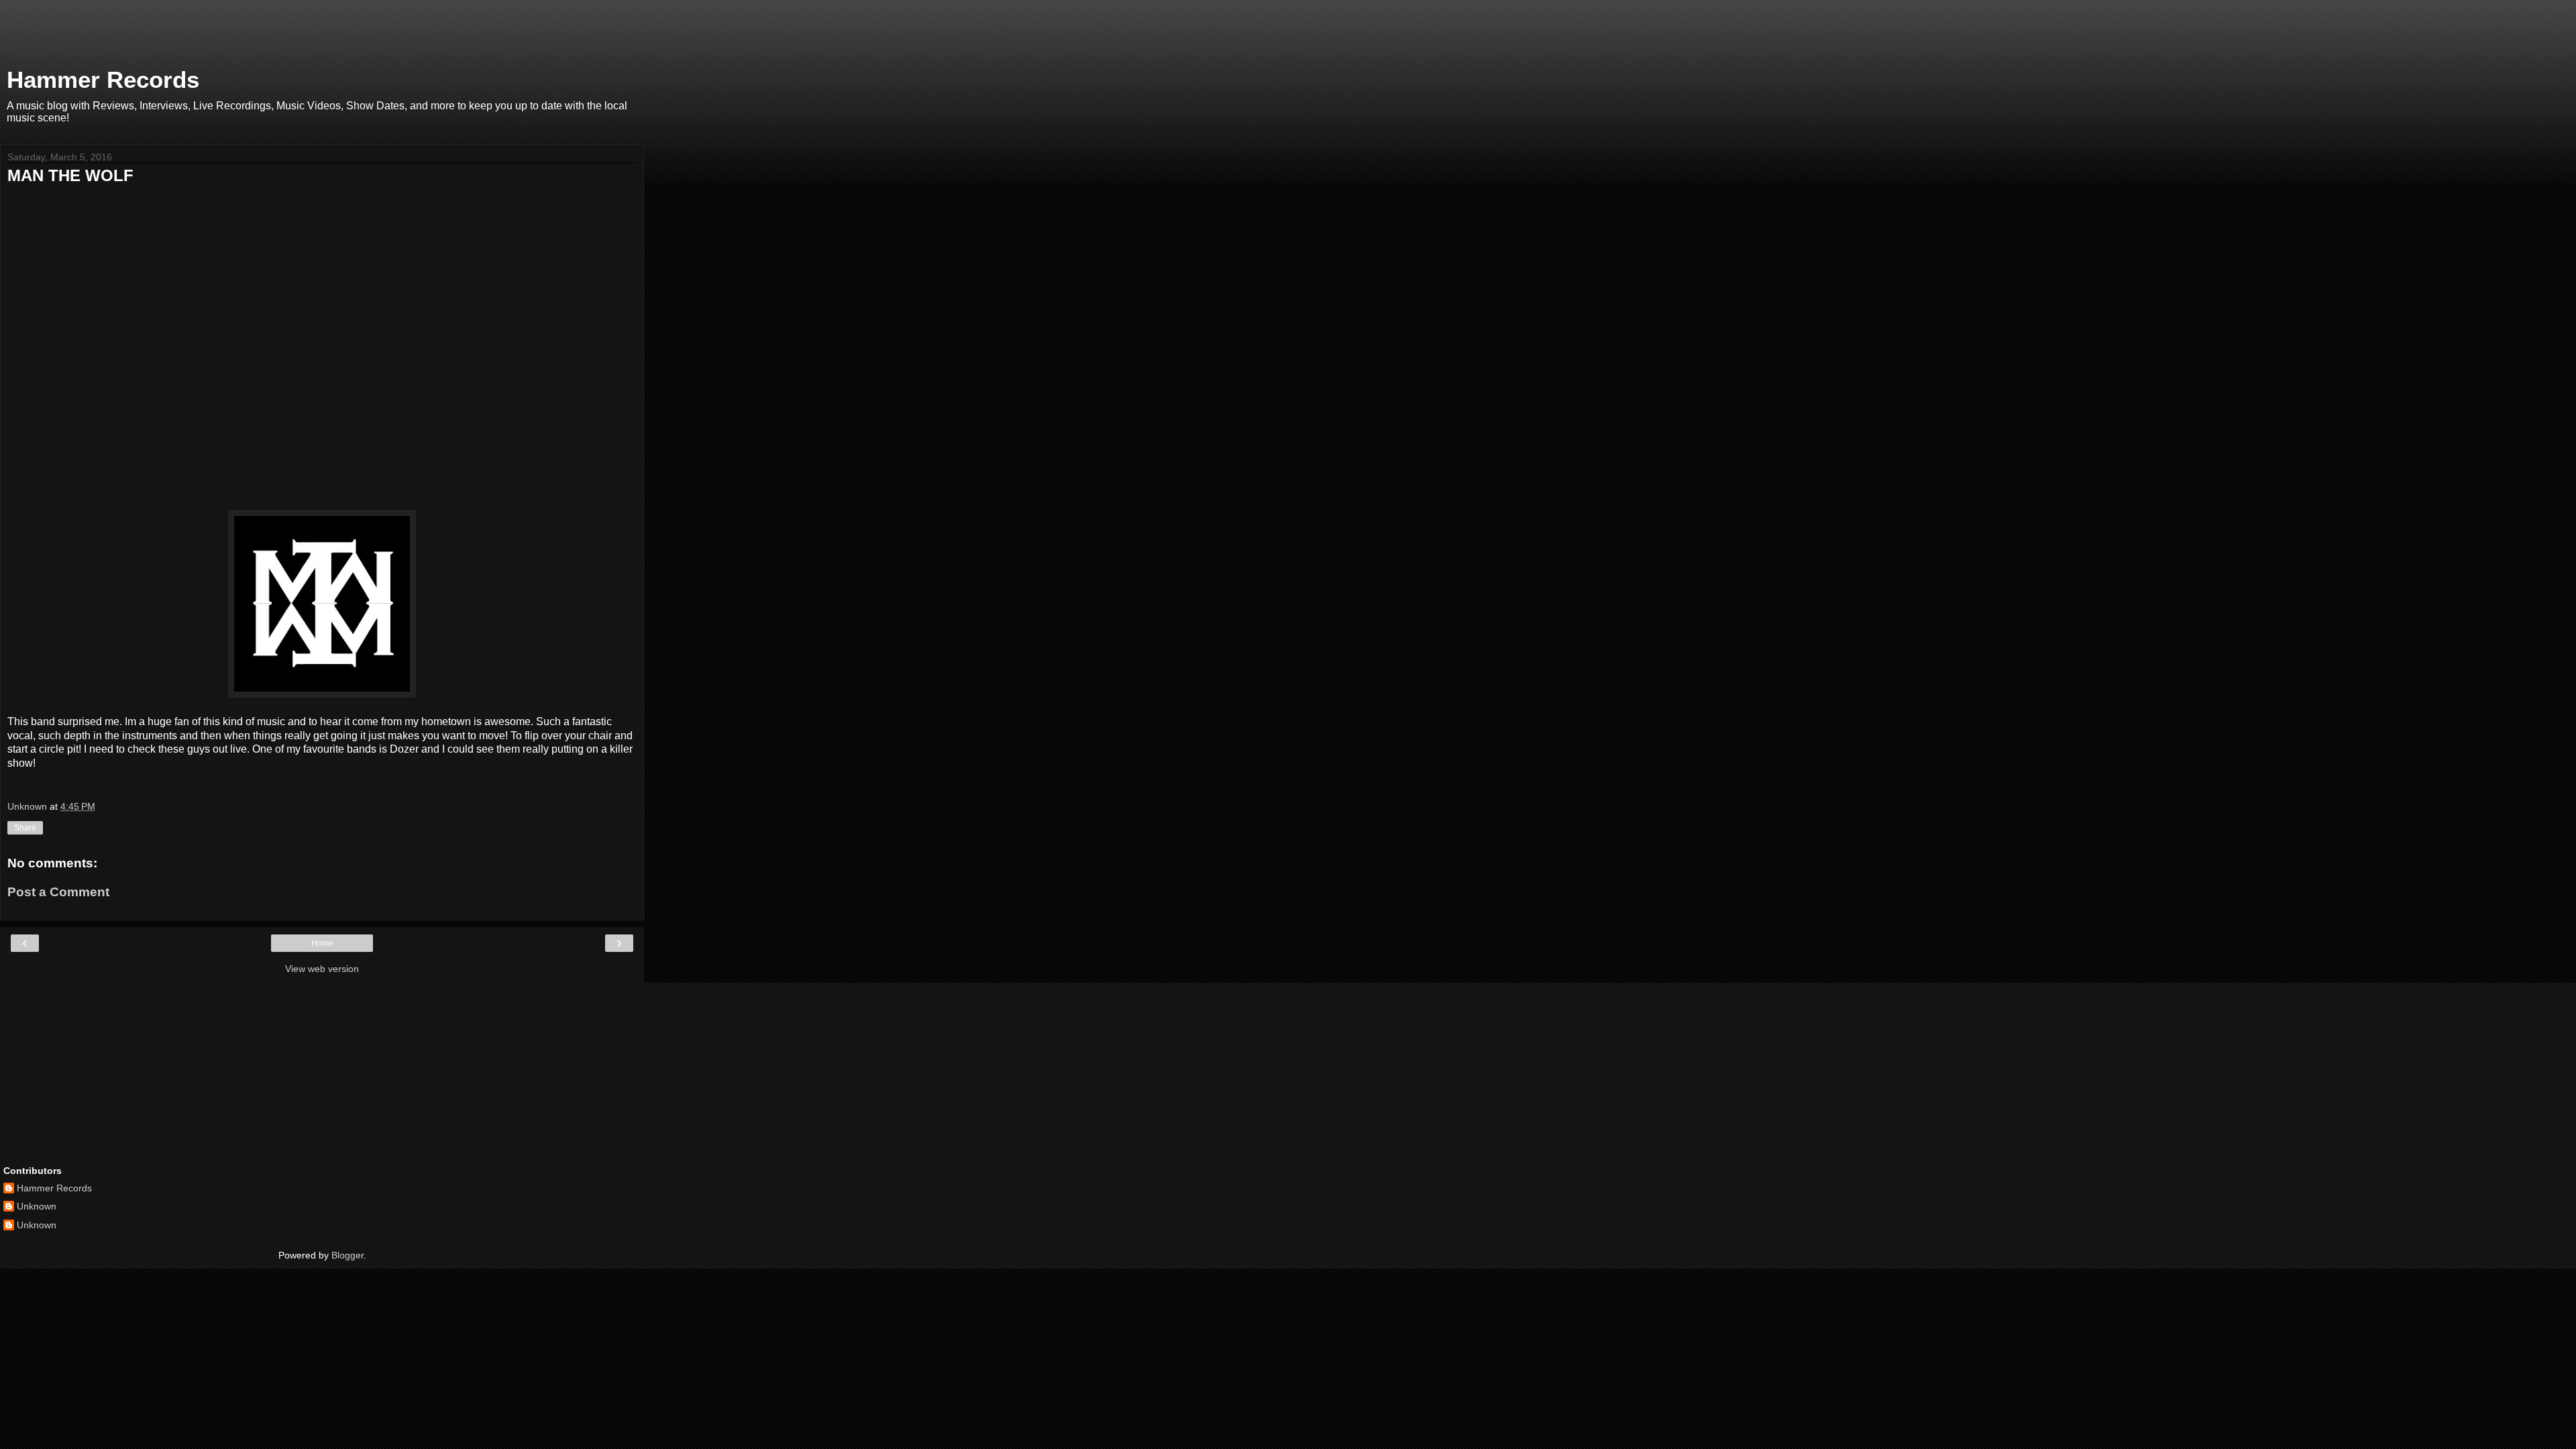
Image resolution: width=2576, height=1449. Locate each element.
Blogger (347, 1255)
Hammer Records (103, 80)
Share (25, 828)
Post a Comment (58, 892)
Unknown (37, 1206)
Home (322, 943)
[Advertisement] (322, 37)
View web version (322, 969)
